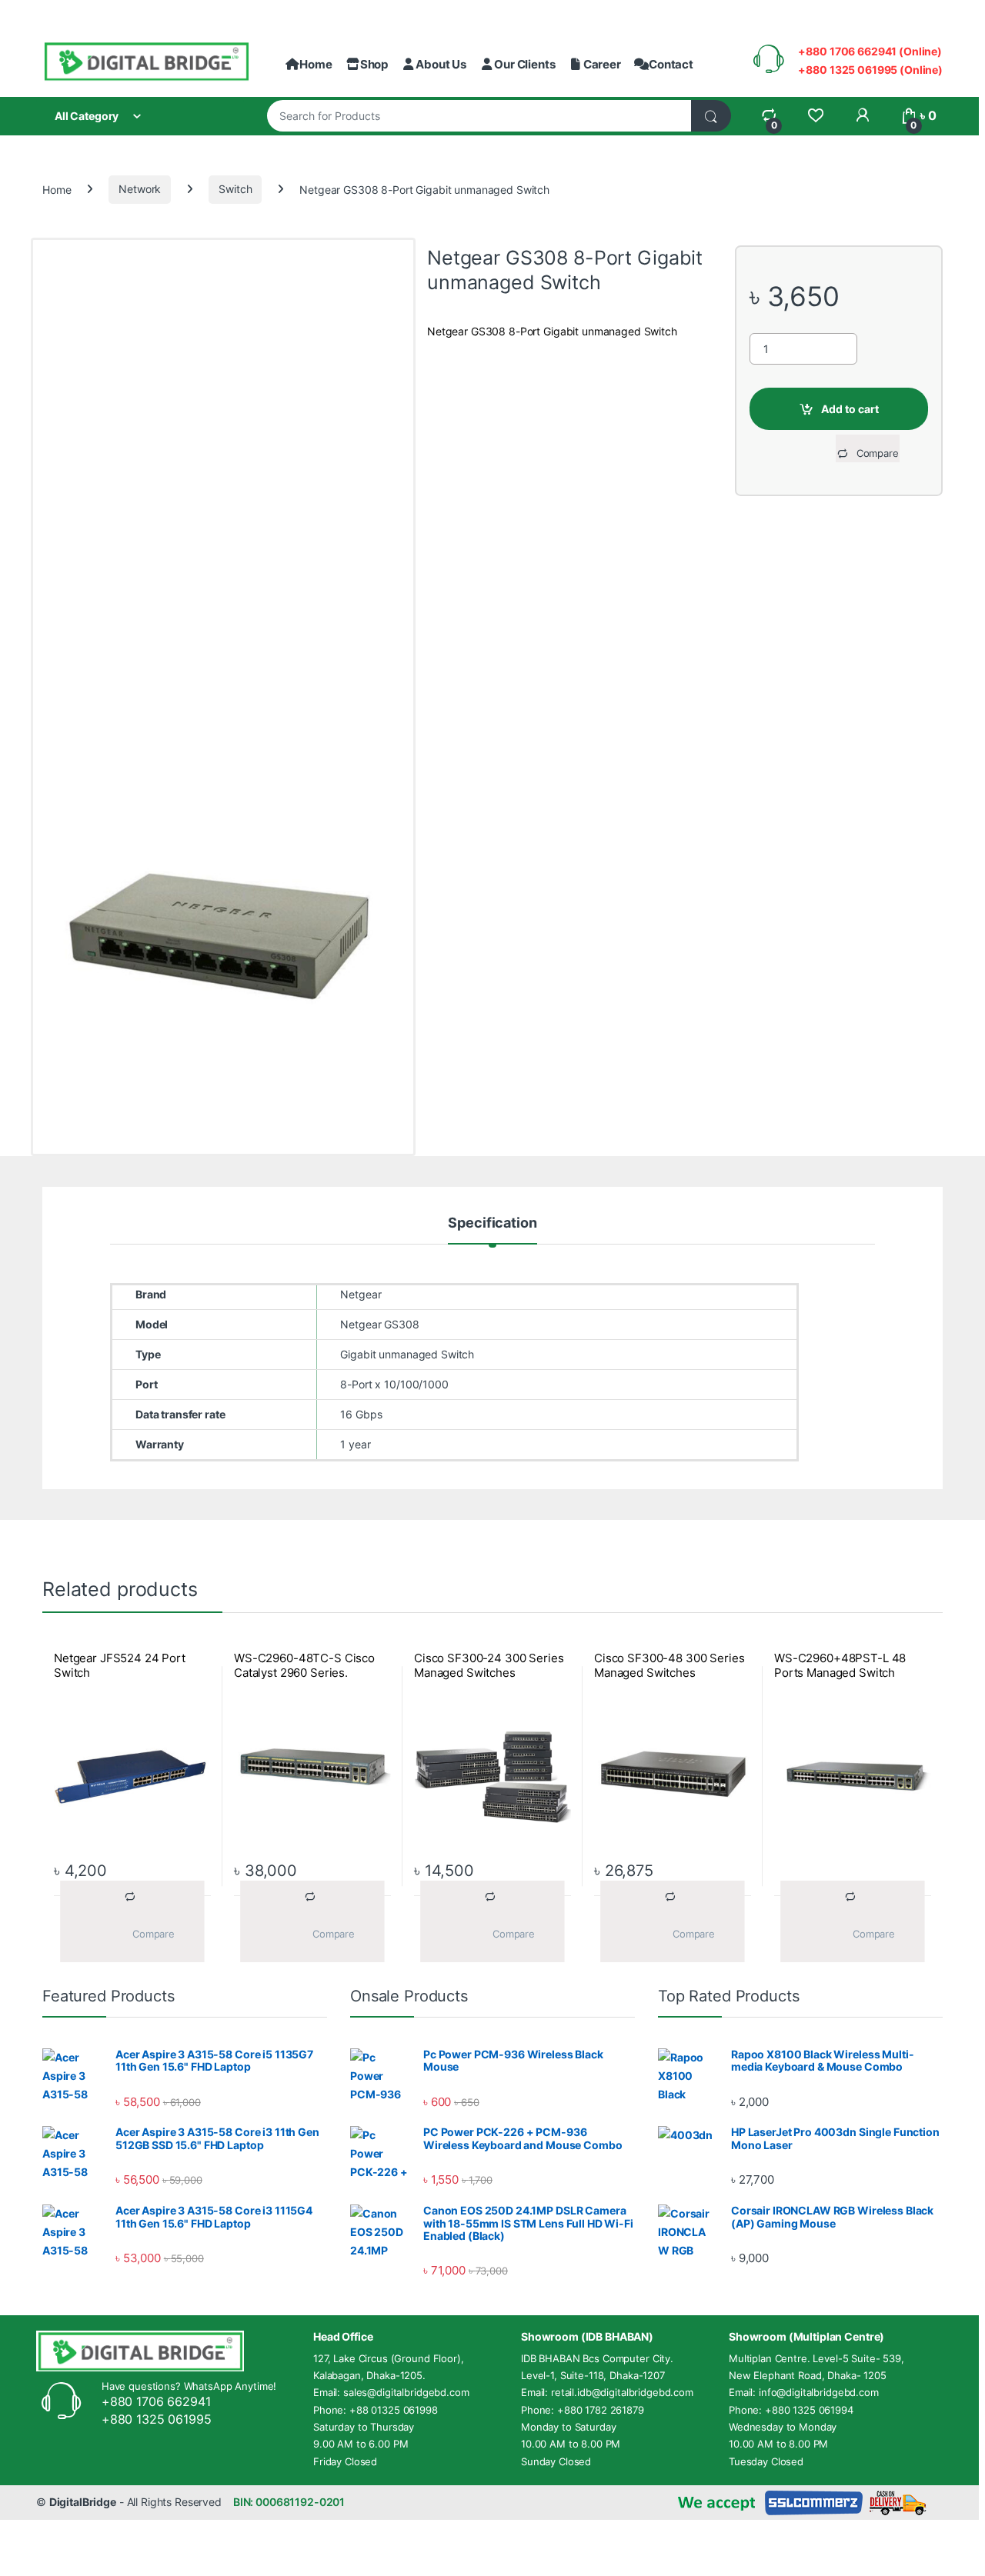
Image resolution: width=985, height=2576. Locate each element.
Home (316, 64)
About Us (441, 64)
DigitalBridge (83, 2502)
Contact (671, 64)
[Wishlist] (815, 116)
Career (602, 64)
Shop (374, 64)
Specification (492, 1223)
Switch (235, 189)
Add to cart (850, 409)
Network (140, 189)
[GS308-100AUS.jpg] (223, 925)
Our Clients (524, 64)
